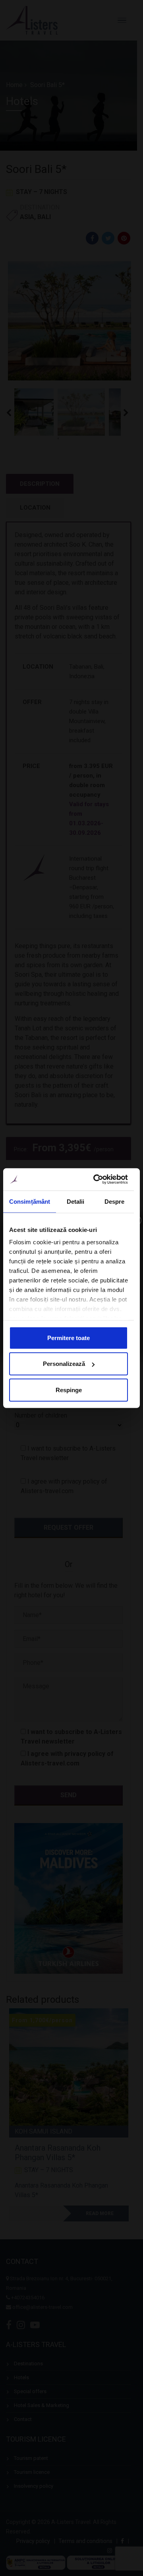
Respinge (69, 1390)
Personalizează (64, 1364)
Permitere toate (69, 1337)
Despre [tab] (115, 1201)
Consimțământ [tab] (30, 1201)
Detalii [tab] (76, 1201)
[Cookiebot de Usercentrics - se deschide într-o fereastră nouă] (96, 1179)
